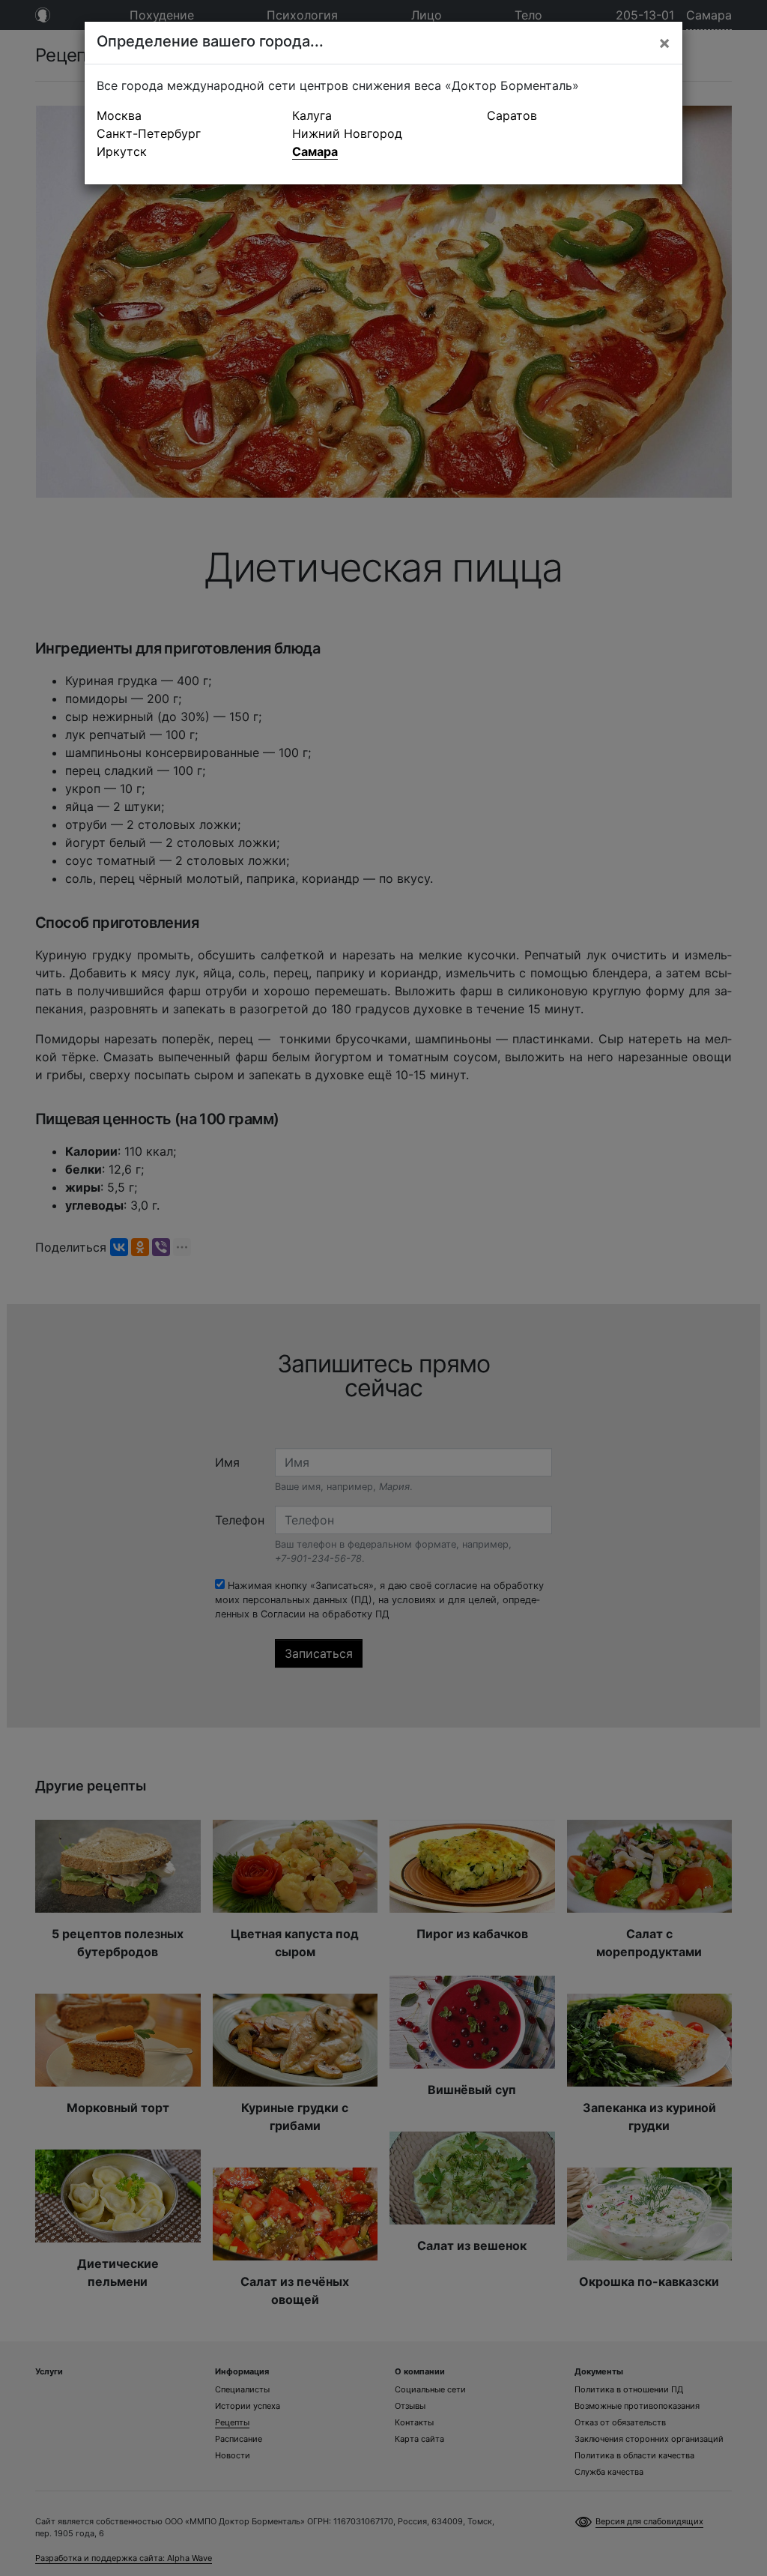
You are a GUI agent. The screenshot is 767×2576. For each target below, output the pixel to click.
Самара (315, 151)
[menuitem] (188, 115)
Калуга (312, 115)
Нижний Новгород (347, 133)
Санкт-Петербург (149, 133)
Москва (119, 115)
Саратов (512, 115)
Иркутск (122, 151)
